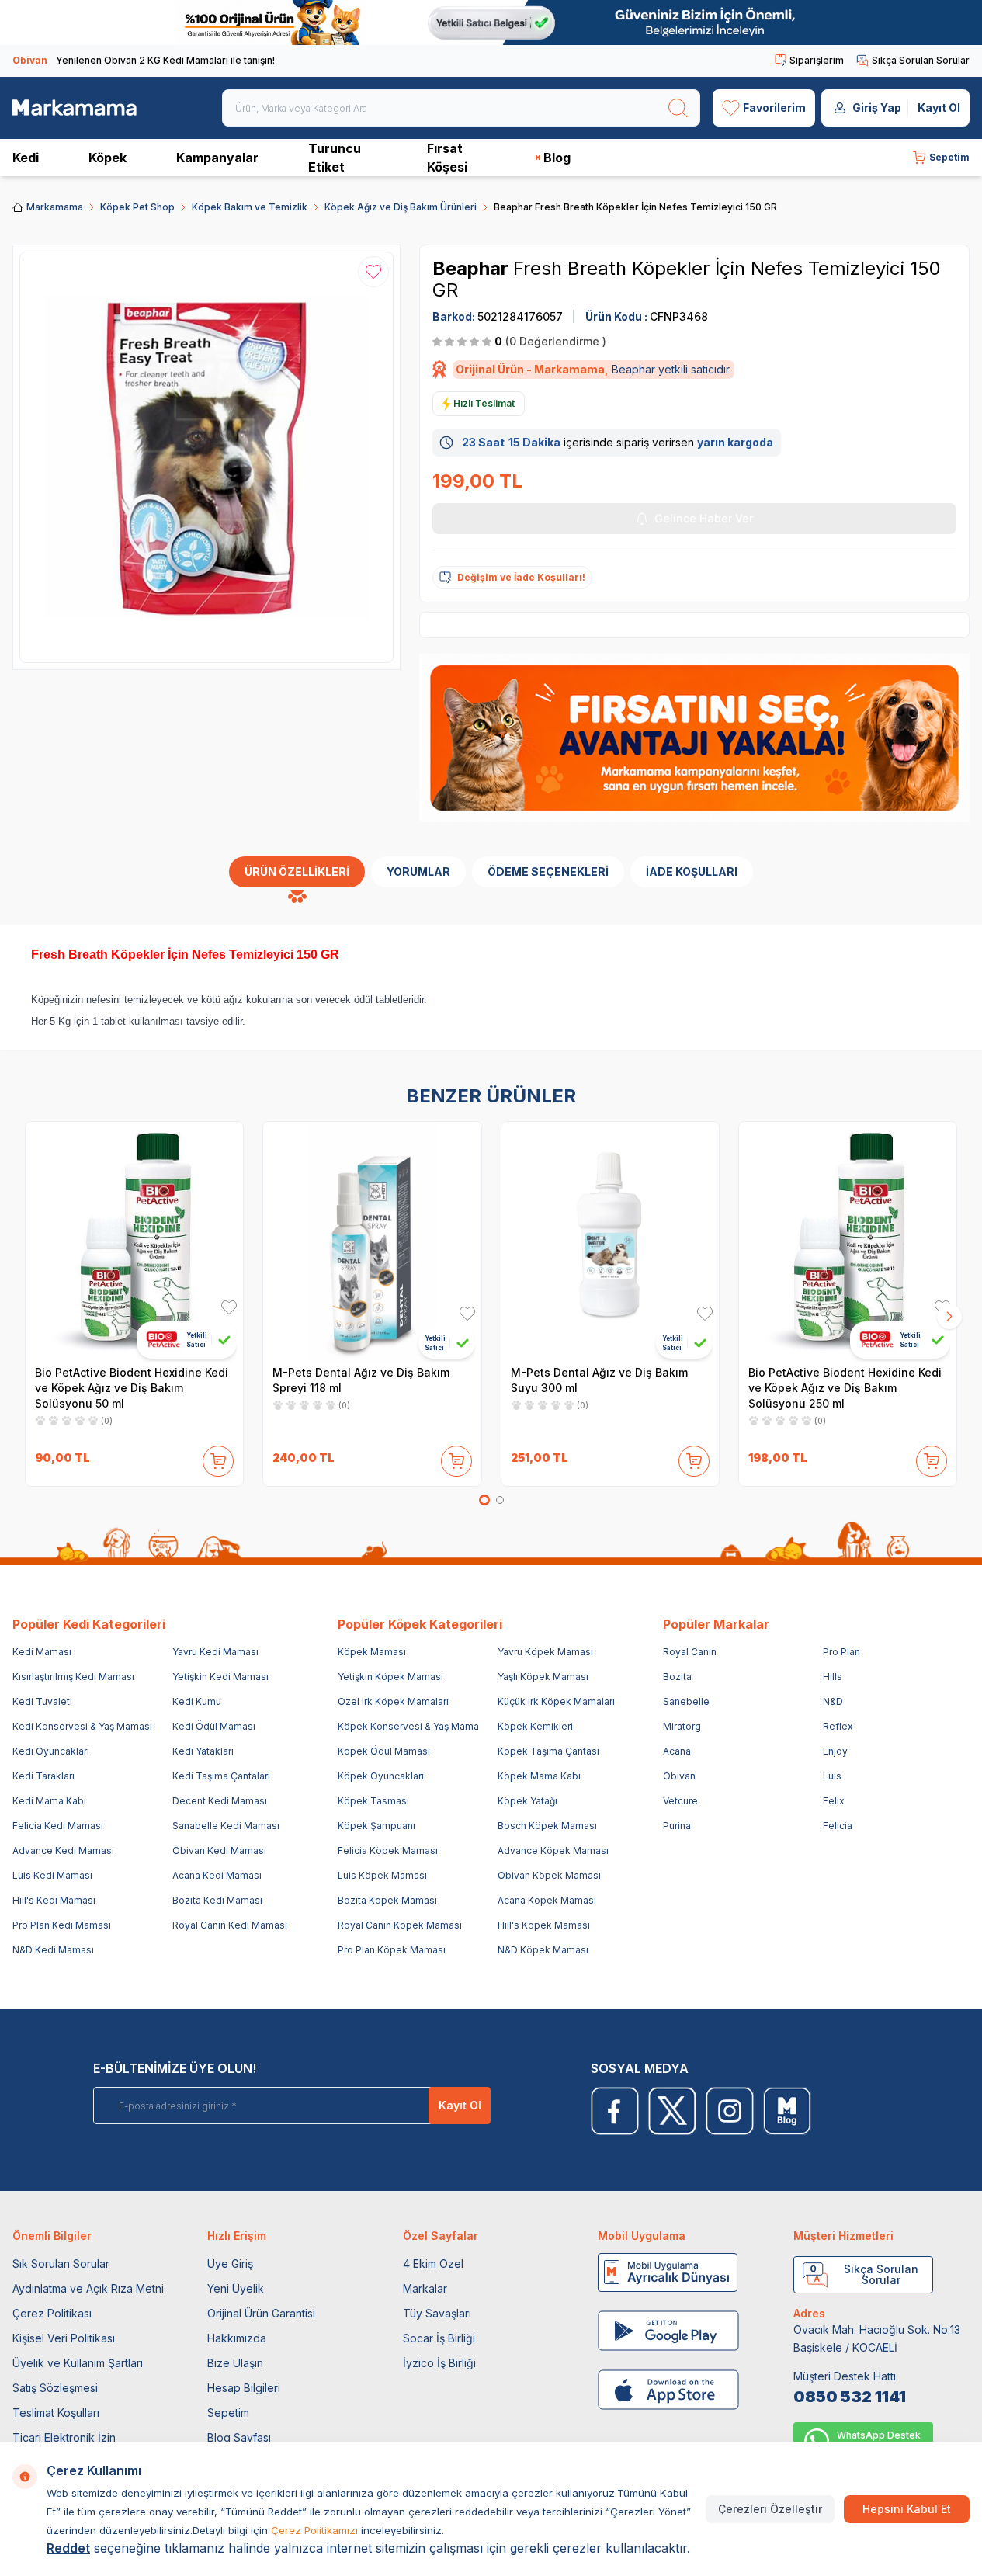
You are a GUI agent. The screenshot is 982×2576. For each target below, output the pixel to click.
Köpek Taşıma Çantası (548, 1751)
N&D (833, 1701)
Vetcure (680, 1801)
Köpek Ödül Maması (384, 1751)
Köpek (108, 158)
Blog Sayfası (239, 2437)
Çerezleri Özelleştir (770, 2509)
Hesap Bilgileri (244, 2388)
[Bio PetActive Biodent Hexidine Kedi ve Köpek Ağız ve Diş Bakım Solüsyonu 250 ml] (848, 1241)
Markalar (425, 2288)
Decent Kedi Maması (220, 1801)
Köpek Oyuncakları (381, 1776)
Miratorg (682, 1726)
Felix (834, 1801)
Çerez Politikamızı (314, 2530)
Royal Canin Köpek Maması (400, 1925)
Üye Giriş (230, 2264)
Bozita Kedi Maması (217, 1900)
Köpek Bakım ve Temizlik (250, 207)
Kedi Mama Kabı (49, 1801)
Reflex (838, 1726)
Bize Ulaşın (235, 2363)
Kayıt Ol (939, 108)
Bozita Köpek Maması (387, 1900)
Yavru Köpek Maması (545, 1652)
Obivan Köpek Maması (549, 1875)
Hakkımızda (237, 2338)
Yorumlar (418, 871)
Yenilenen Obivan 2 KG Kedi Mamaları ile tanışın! (144, 60)
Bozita (677, 1677)
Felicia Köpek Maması (388, 1850)
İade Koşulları (692, 871)
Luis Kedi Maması (52, 1875)
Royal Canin (690, 1652)
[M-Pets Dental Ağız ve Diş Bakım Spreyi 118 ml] (372, 1241)
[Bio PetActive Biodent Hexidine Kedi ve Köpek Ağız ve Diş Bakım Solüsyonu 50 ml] (134, 1241)
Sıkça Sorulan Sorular (921, 60)
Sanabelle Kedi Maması (226, 1826)
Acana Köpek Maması (547, 1900)
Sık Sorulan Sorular (61, 2264)
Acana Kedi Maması (217, 1875)
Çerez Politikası (52, 2313)
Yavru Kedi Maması (215, 1652)
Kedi (26, 158)
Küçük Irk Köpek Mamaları (556, 1701)
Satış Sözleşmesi (55, 2388)
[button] (484, 1500)
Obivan (679, 1776)
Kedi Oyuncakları (51, 1751)
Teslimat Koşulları (56, 2413)
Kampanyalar (217, 158)
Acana (677, 1751)
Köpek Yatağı (527, 1801)
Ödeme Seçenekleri (548, 871)
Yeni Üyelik (236, 2288)
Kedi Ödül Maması (214, 1726)
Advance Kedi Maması (63, 1850)
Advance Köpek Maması (553, 1850)
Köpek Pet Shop (137, 207)
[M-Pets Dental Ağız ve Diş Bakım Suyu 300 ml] (610, 1241)
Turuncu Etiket (335, 158)
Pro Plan (841, 1652)
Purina (677, 1826)
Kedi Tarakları (43, 1776)
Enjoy (835, 1751)
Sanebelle (686, 1701)
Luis (832, 1776)
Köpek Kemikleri (535, 1726)
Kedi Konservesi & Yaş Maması (82, 1726)
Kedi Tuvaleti (42, 1701)
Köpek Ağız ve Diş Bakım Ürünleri (401, 207)
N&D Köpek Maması (543, 1950)
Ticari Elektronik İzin (64, 2437)
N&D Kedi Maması (53, 1950)
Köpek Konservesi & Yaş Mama (408, 1726)
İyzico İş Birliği (439, 2363)
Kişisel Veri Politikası (64, 2338)
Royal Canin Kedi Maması (230, 1925)
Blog (557, 158)
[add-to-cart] (218, 1458)
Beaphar (473, 268)
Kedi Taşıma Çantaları (221, 1776)
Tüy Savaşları (437, 2313)
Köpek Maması (372, 1652)
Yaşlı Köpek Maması (543, 1677)
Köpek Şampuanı (376, 1826)
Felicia (838, 1826)
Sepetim (228, 2413)
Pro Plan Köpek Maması (392, 1950)
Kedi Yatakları (203, 1751)
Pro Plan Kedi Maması (62, 1925)
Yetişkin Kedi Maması (220, 1677)
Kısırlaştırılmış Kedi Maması (73, 1677)
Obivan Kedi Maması (219, 1850)
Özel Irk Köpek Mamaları (393, 1701)
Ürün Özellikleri (297, 871)
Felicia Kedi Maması (58, 1826)
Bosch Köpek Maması (547, 1826)
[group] (206, 457)
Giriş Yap (877, 108)
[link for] (491, 23)
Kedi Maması (42, 1652)
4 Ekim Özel (433, 2264)
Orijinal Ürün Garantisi (261, 2313)
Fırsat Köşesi (447, 158)
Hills (833, 1677)
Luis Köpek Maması (382, 1875)
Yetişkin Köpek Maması (390, 1677)
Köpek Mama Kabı (539, 1776)
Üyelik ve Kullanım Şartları (78, 2363)
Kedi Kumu (197, 1701)
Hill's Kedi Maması (54, 1900)
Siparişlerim (817, 60)
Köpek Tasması (373, 1801)
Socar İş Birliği (439, 2338)
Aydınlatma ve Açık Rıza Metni (88, 2288)
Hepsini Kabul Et (907, 2509)
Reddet (68, 2548)
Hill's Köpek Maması (544, 1925)
